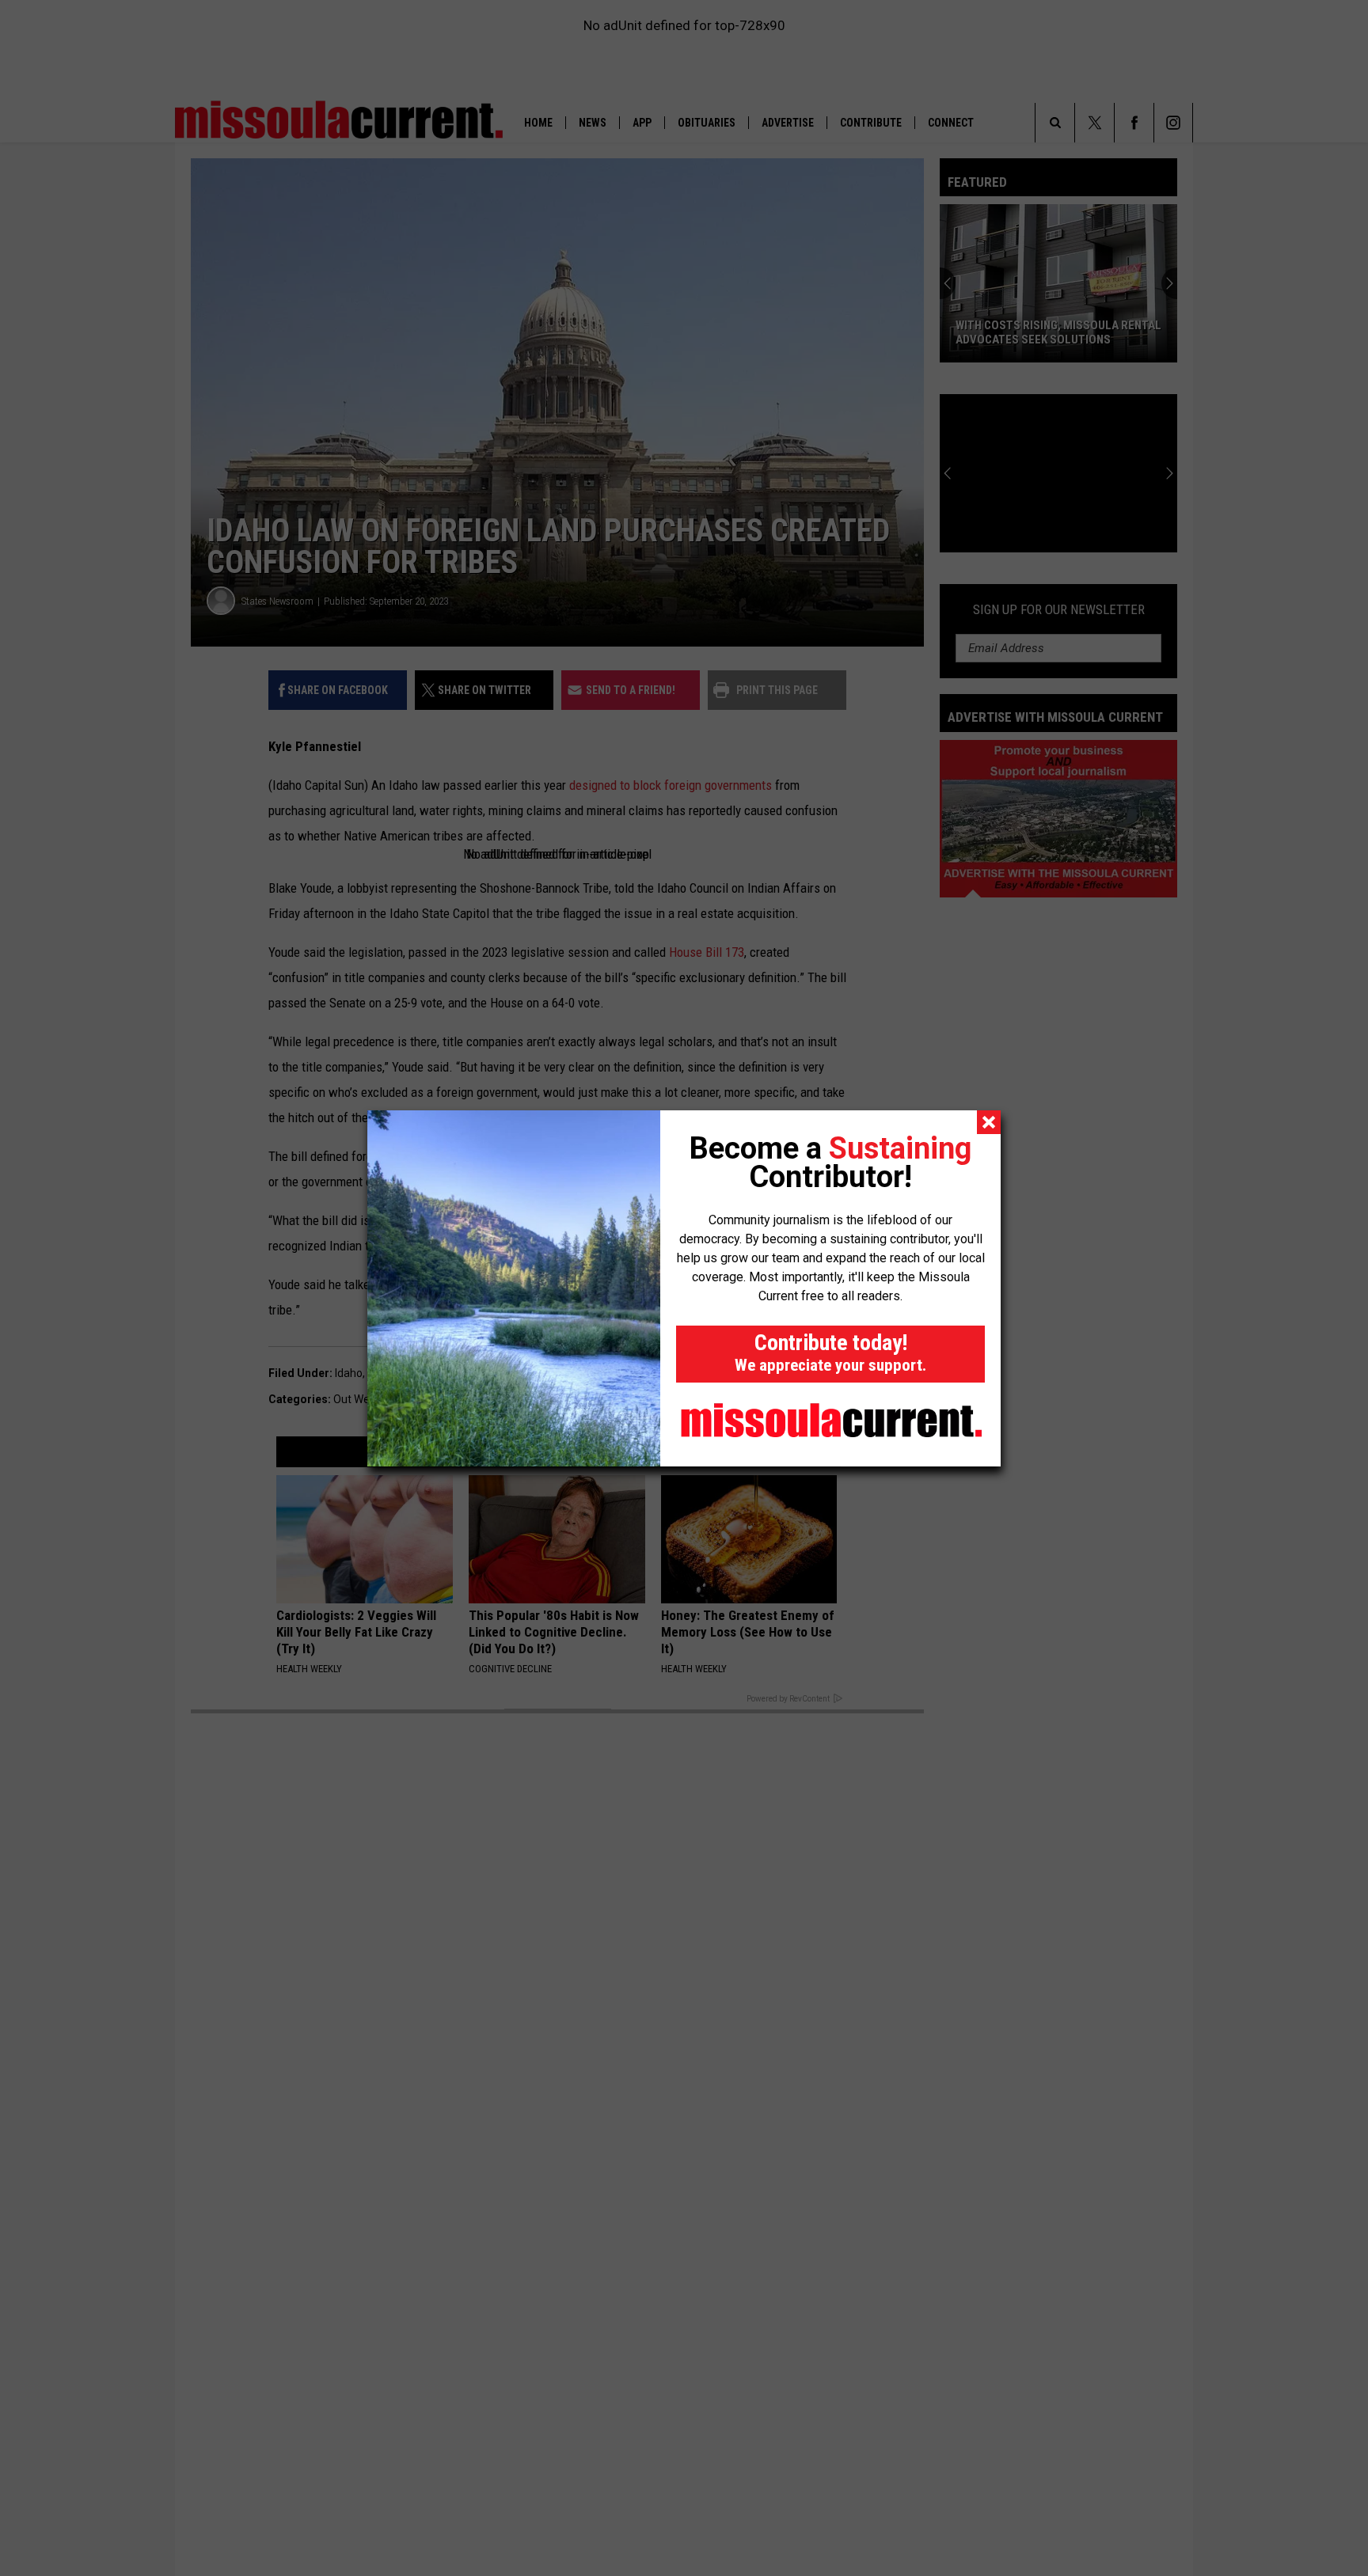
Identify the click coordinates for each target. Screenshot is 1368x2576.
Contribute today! (830, 1352)
